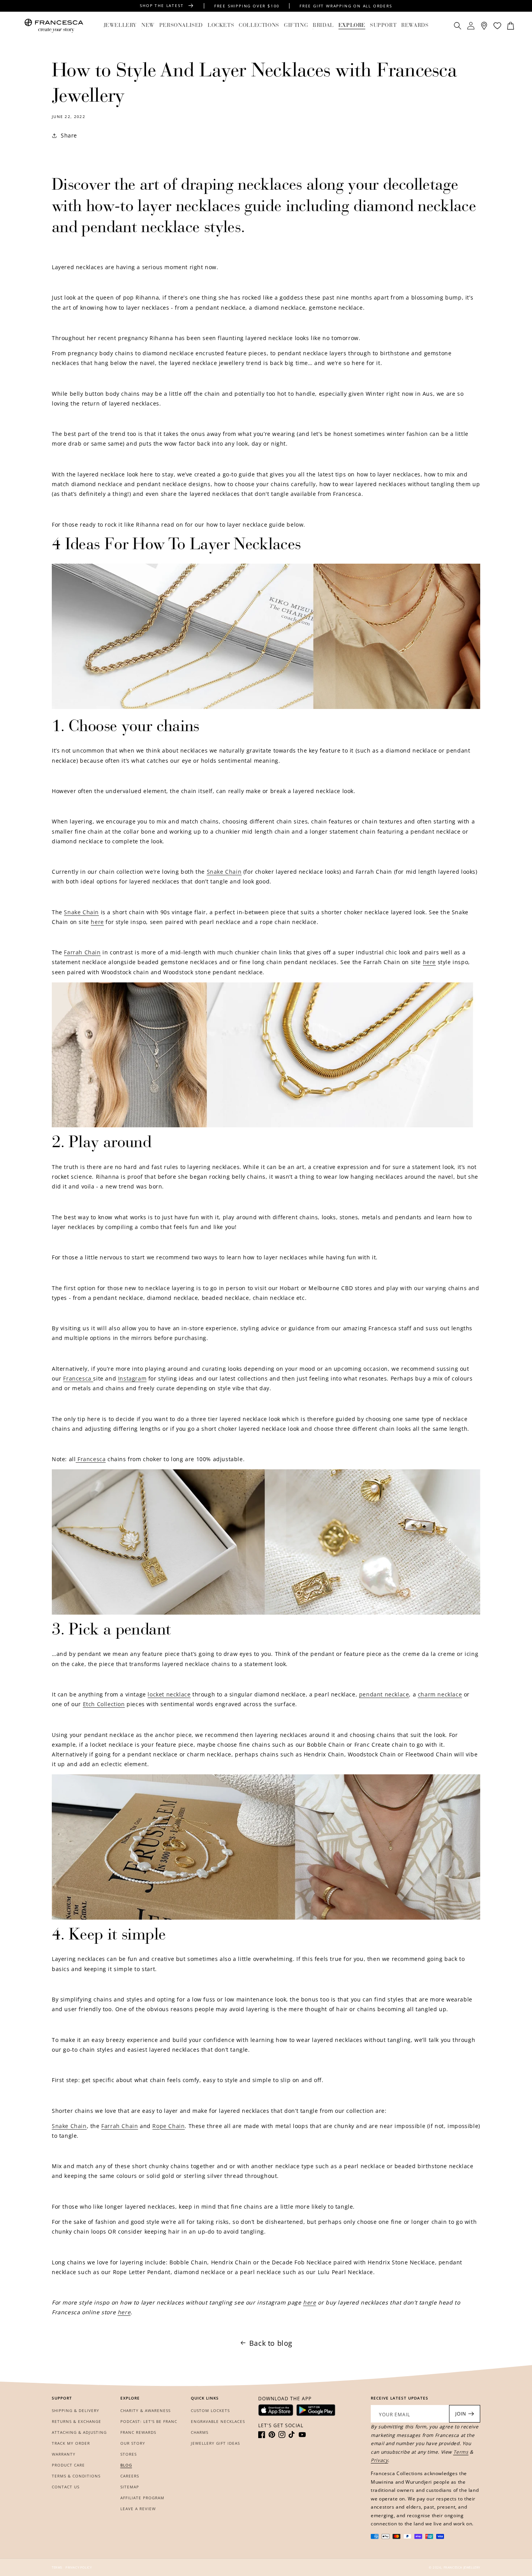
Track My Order (71, 2443)
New (148, 26)
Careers (130, 2476)
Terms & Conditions (76, 2476)
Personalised (181, 26)
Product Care (68, 2465)
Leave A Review (138, 2509)
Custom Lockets (210, 2410)
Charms (200, 2432)
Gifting (296, 26)
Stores (129, 2454)
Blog (126, 2465)
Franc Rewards (138, 2432)
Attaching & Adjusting (79, 2432)
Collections (259, 26)
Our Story (133, 2443)
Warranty (64, 2454)
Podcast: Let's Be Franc (149, 2421)
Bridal (323, 26)
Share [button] (69, 135)
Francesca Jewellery (462, 2567)
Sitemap (130, 2487)
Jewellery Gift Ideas (215, 2443)
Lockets (221, 26)
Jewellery (120, 26)
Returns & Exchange (77, 2421)
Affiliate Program (142, 2498)
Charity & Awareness (145, 2410)
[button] (120, 26)
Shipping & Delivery (76, 2410)
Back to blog (271, 2343)
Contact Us (66, 2487)
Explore (352, 26)
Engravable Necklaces (218, 2421)
